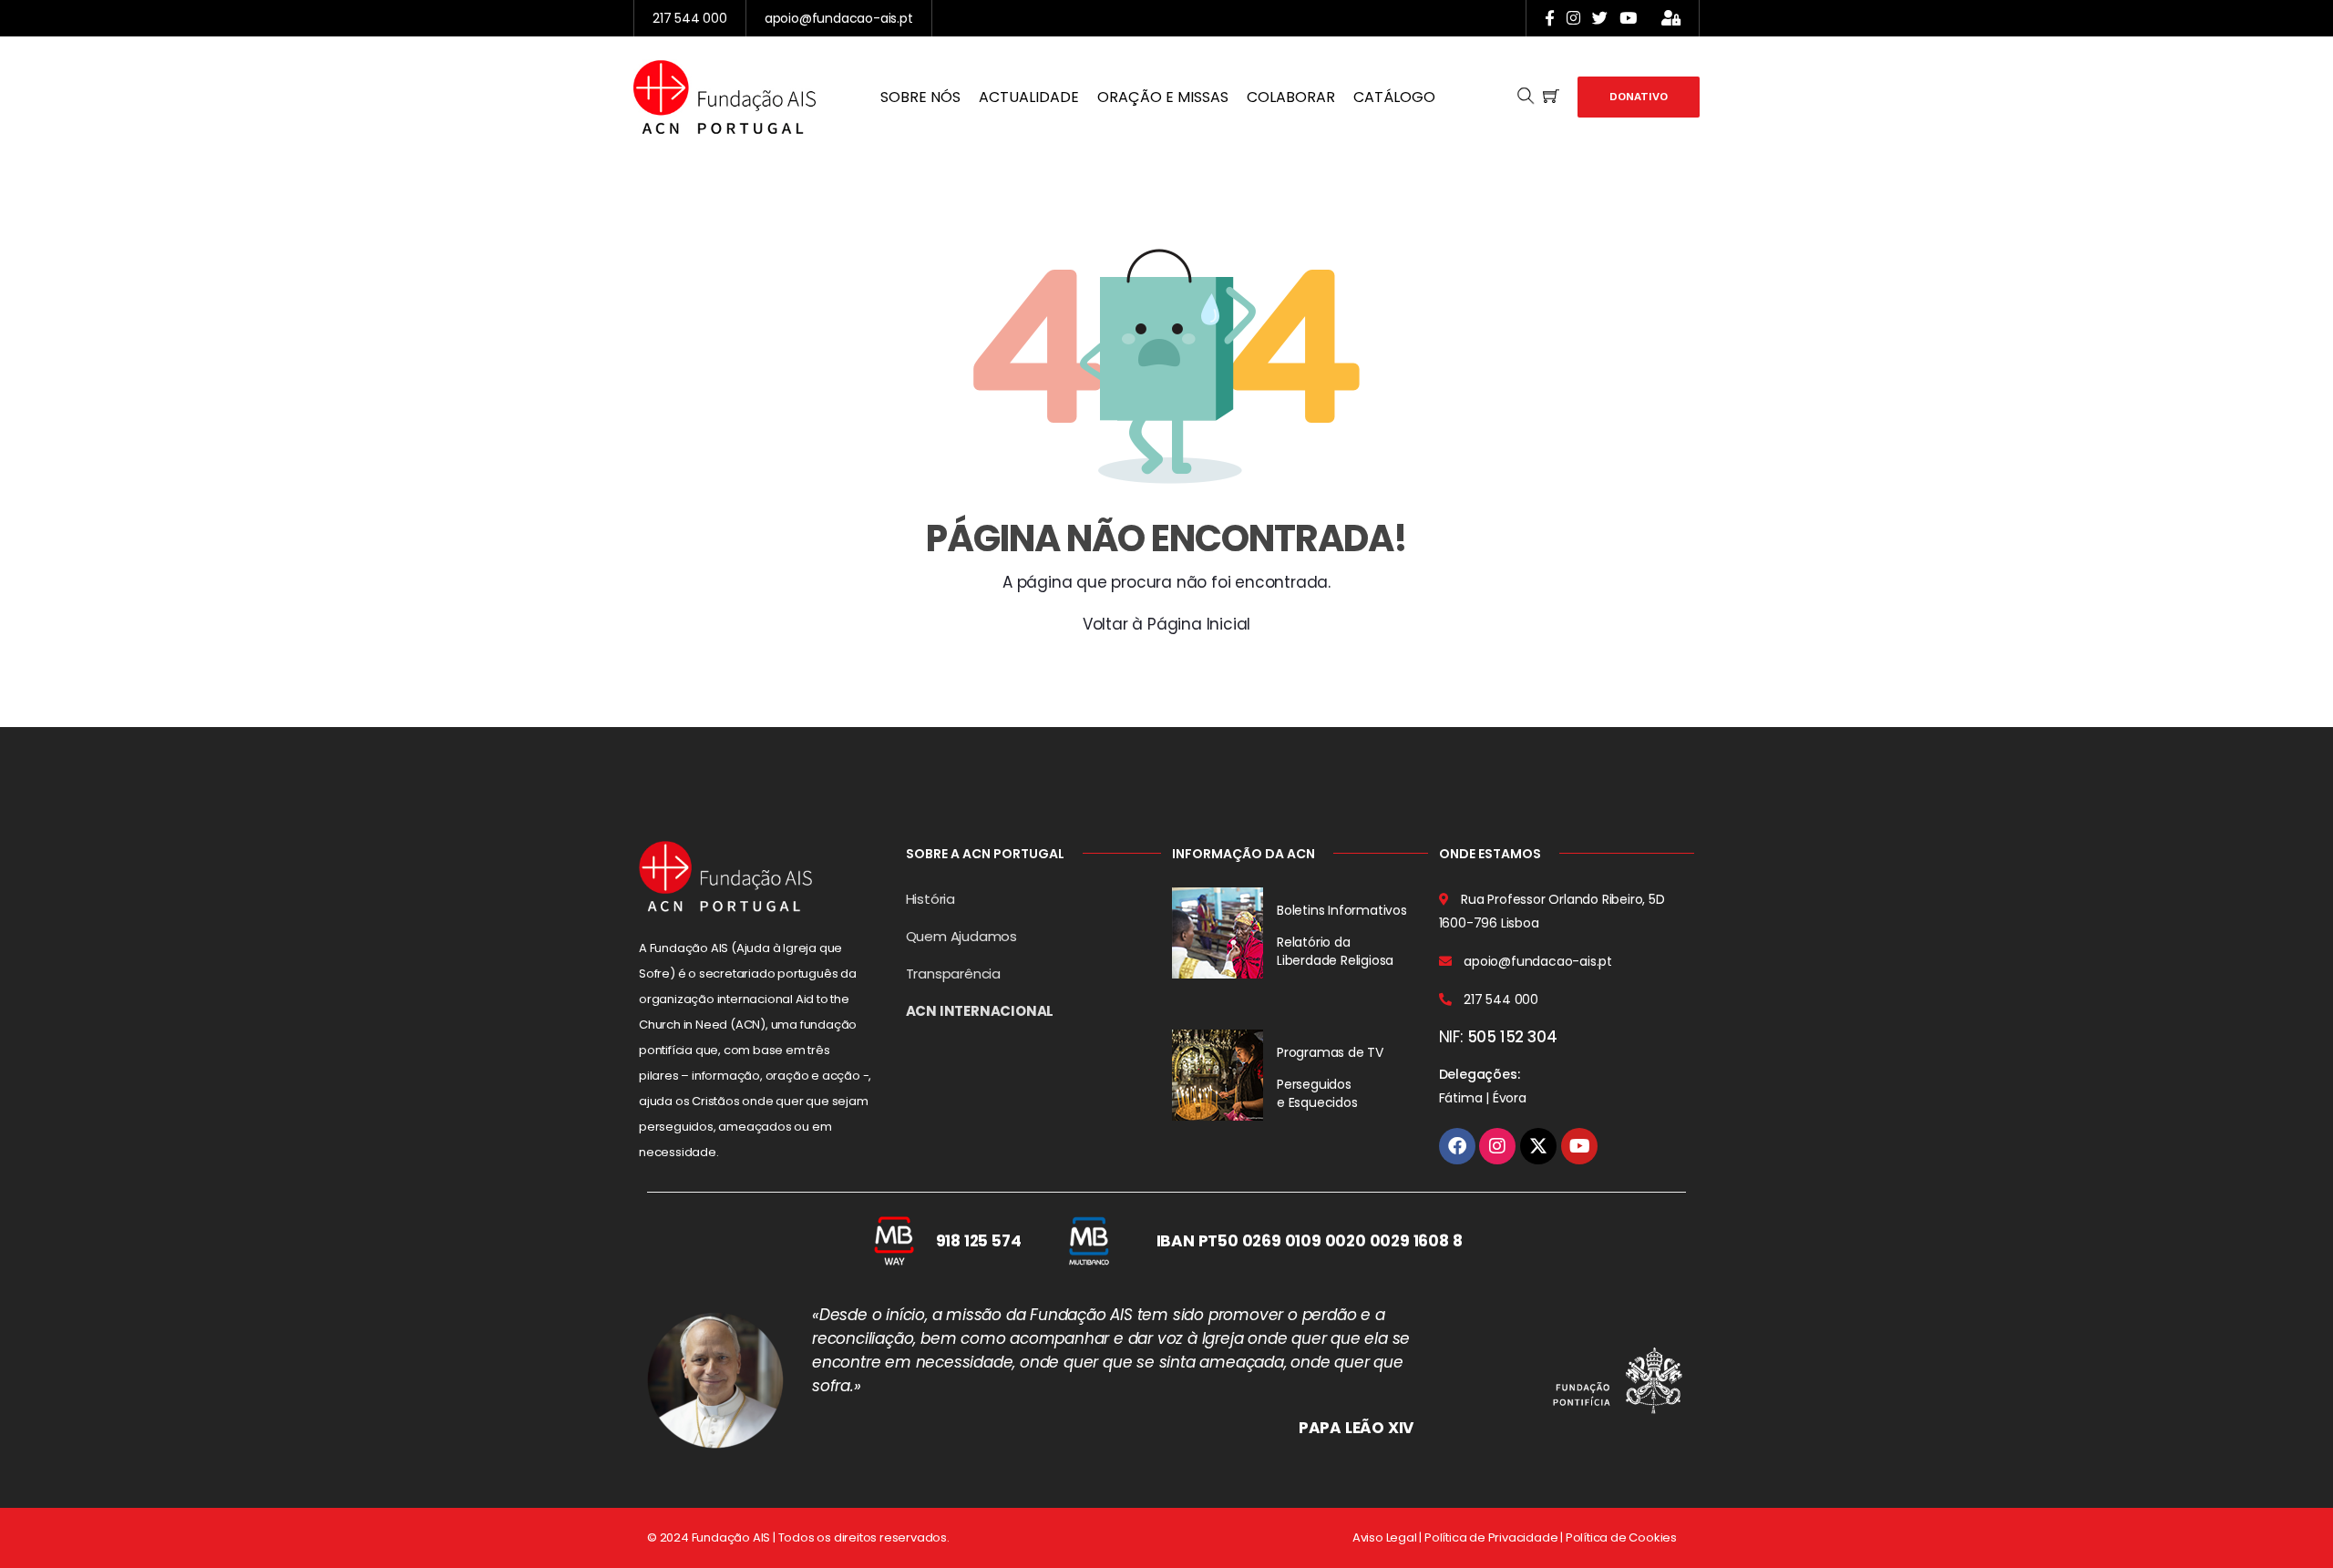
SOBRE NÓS (920, 97)
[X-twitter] (1538, 1146)
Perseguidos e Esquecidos (1317, 1093)
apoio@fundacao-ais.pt (839, 18)
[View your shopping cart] (1551, 97)
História (930, 899)
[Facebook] (1457, 1146)
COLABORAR (1291, 97)
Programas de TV (1330, 1052)
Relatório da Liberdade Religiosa (1335, 951)
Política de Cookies (1621, 1537)
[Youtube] (1579, 1146)
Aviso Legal (1385, 1537)
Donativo (1639, 97)
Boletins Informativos (1342, 910)
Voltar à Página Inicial (1166, 624)
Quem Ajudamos (961, 936)
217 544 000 (690, 18)
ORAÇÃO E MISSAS (1163, 97)
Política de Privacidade (1491, 1537)
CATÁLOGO (1394, 97)
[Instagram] (1497, 1146)
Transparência (953, 974)
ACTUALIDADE (1029, 97)
